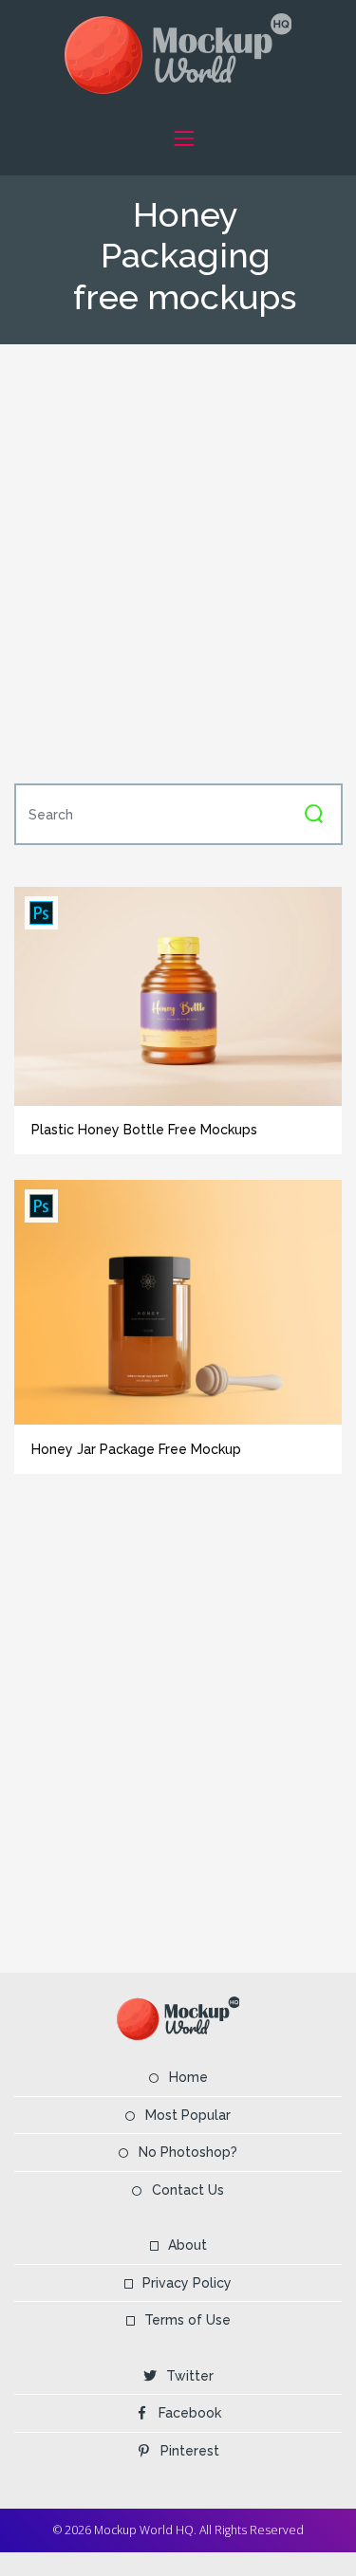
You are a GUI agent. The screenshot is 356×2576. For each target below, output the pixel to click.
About (187, 2245)
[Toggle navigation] (185, 138)
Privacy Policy (187, 2283)
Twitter (190, 2376)
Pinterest (190, 2451)
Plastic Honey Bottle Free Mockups (144, 1130)
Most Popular (188, 2115)
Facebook (190, 2413)
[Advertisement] (178, 562)
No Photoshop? (188, 2152)
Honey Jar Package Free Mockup (136, 1449)
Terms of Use (187, 2320)
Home (188, 2077)
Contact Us (188, 2190)
